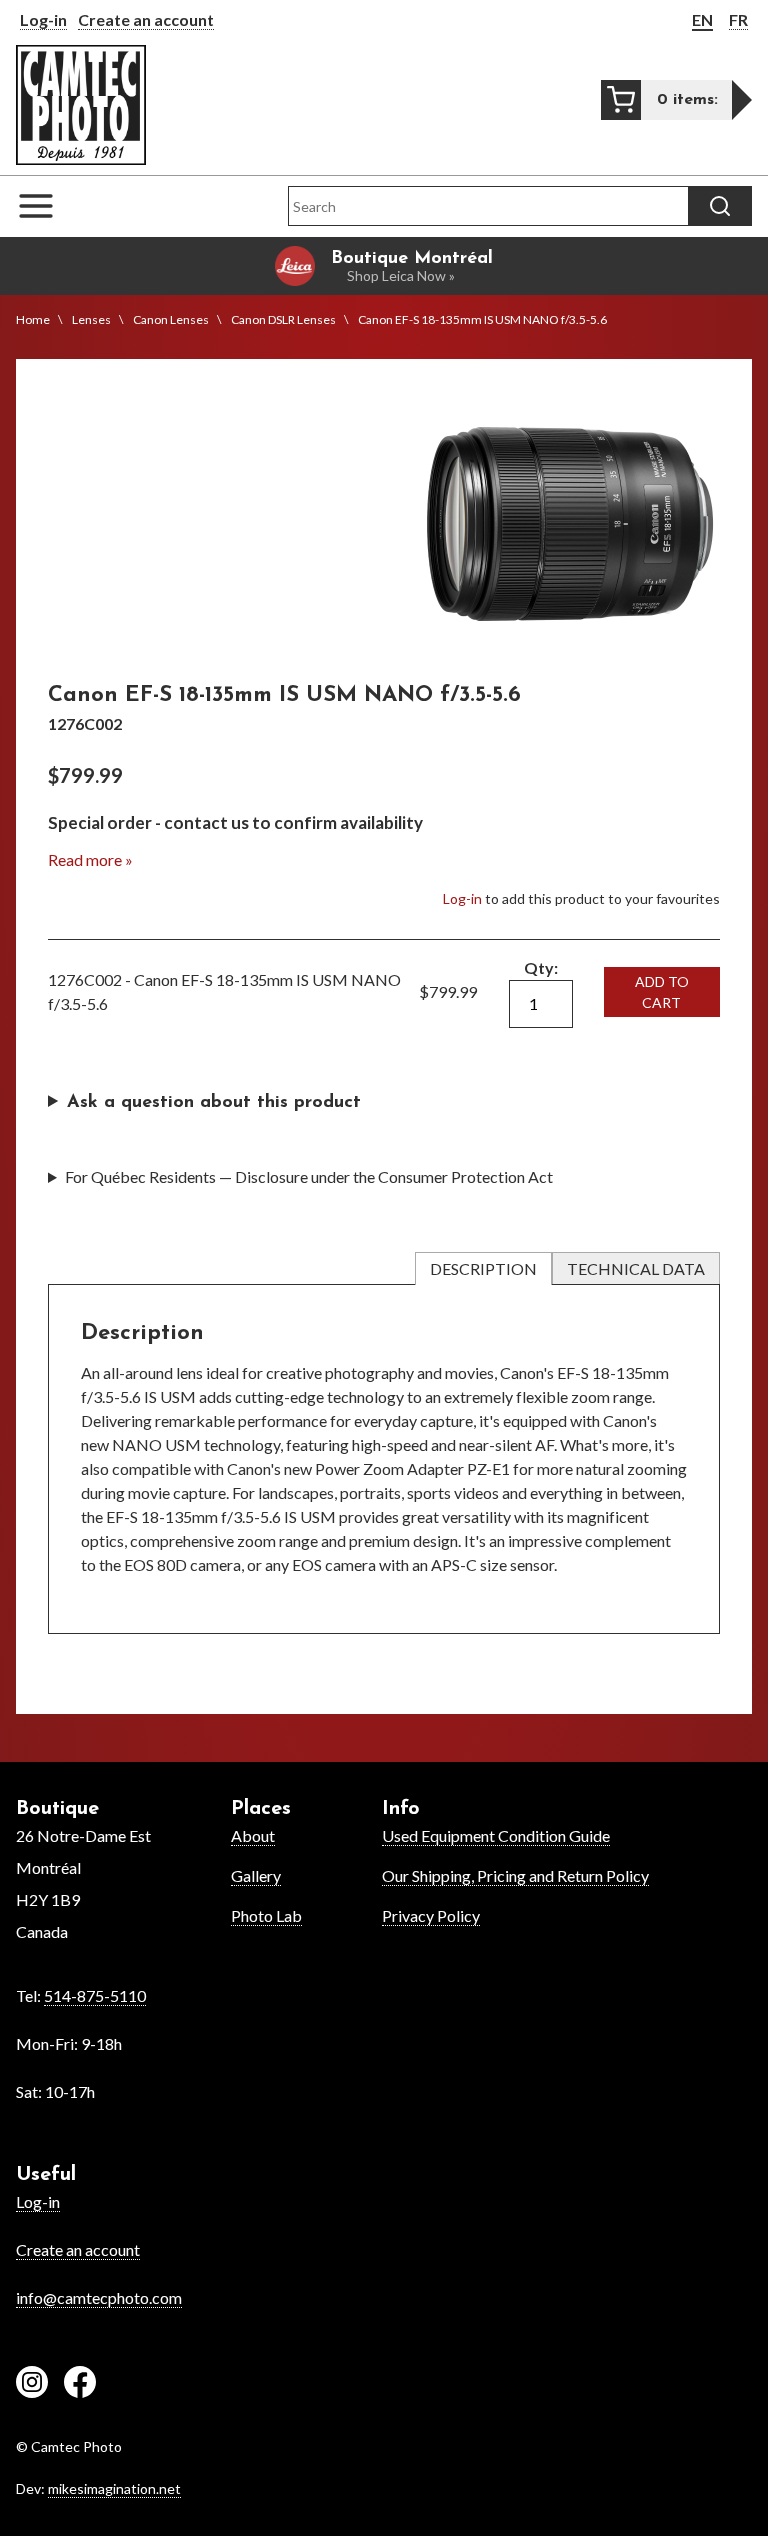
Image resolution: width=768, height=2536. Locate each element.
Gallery (256, 1875)
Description (483, 1268)
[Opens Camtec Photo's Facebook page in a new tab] (80, 2385)
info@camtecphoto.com (99, 2297)
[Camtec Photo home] (81, 104)
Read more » (90, 859)
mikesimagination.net (114, 2488)
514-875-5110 (95, 1995)
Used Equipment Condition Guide (496, 1835)
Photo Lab (266, 1915)
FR (738, 19)
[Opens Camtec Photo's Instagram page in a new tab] (32, 2385)
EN (702, 19)
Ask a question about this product (214, 1103)
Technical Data (636, 1268)
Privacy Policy (431, 1915)
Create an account (146, 19)
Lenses (91, 319)
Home (33, 319)
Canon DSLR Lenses (283, 319)
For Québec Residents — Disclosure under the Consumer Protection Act (309, 1176)
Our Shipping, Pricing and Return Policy (515, 1875)
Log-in (43, 19)
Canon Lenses (171, 319)
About (253, 1835)
